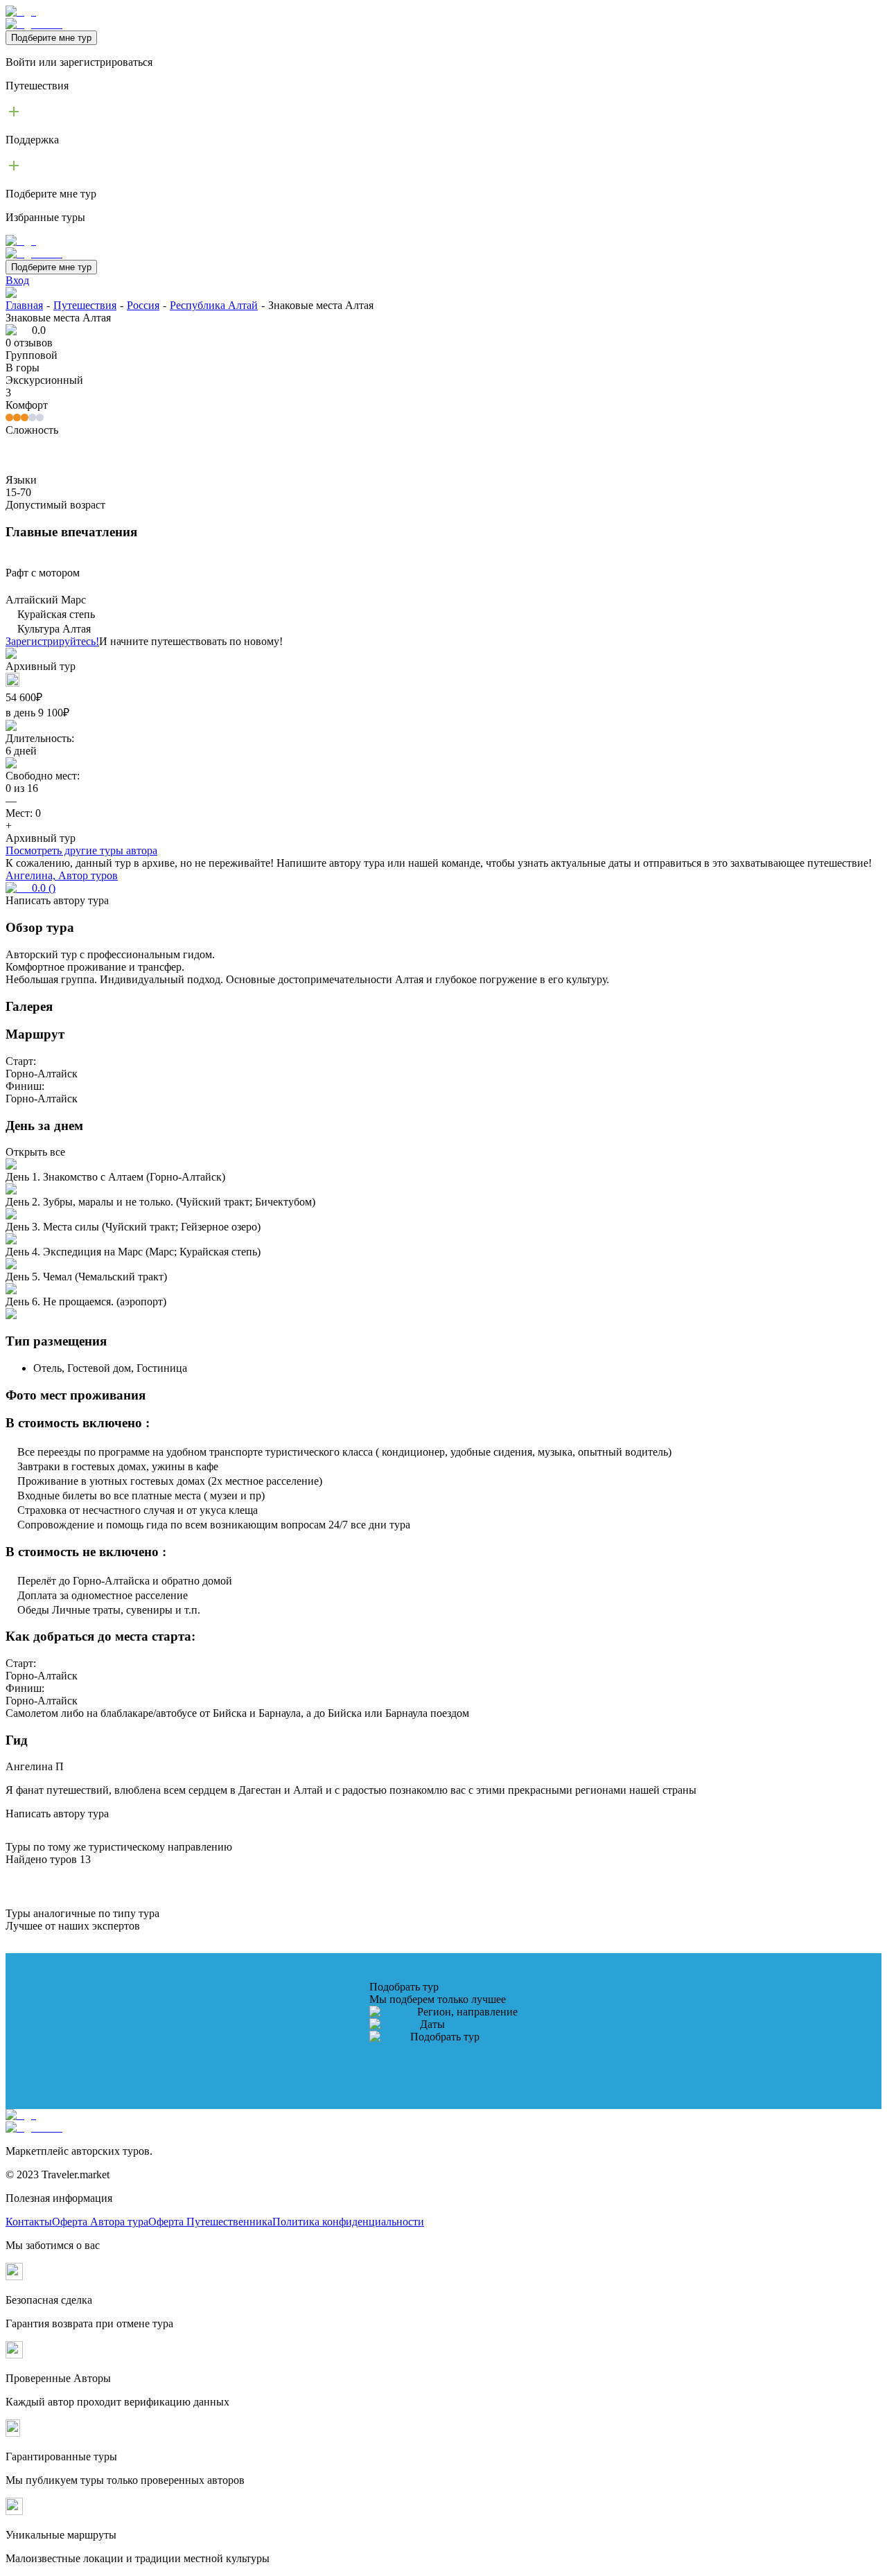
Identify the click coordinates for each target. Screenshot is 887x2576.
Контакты (29, 2222)
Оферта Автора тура (100, 2222)
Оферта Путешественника (210, 2222)
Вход (17, 280)
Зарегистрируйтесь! (52, 641)
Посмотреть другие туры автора (81, 850)
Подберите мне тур (51, 38)
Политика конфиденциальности (348, 2222)
